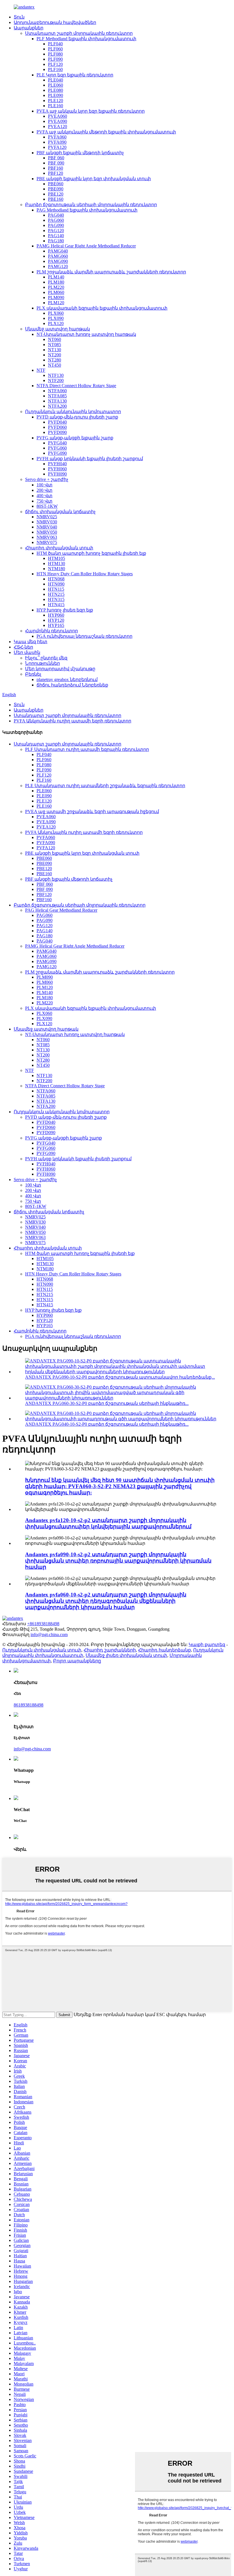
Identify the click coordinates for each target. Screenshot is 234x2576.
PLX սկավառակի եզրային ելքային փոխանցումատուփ (102, 308)
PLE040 (56, 80)
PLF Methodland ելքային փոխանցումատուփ (86, 39)
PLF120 (55, 64)
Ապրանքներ (29, 28)
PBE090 (56, 189)
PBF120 (56, 173)
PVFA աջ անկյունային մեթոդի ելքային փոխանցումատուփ (106, 132)
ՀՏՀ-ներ (23, 647)
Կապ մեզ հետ (31, 642)
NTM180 (57, 569)
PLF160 (55, 69)
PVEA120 (58, 126)
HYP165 (56, 625)
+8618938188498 (43, 1624)
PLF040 (55, 44)
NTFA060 (57, 391)
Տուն (19, 17)
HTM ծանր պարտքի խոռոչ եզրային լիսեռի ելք (91, 553)
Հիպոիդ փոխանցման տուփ (59, 548)
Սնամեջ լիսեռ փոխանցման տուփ (126, 1655)
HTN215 (56, 594)
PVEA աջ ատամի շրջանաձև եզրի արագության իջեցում (92, 811)
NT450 (55, 365)
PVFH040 (57, 464)
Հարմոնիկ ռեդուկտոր (52, 631)
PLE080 (56, 90)
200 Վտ (45, 490)
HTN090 (56, 584)
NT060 (55, 339)
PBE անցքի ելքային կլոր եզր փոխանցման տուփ (94, 179)
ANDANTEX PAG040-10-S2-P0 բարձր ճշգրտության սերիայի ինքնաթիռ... (107, 1424)
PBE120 (56, 194)
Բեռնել (33, 674)
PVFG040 (57, 443)
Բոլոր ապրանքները (77, 1661)
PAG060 (56, 220)
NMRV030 (47, 522)
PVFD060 (57, 427)
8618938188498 (29, 1705)
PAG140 (56, 236)
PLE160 (56, 106)
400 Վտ (45, 496)
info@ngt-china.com (49, 1635)
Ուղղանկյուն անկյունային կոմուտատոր (73, 412)
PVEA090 (58, 121)
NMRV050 (47, 532)
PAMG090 (58, 261)
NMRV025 (47, 517)
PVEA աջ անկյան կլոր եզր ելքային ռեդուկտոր (91, 111)
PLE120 (56, 100)
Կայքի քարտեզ (207, 1644)
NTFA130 (57, 401)
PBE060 (56, 184)
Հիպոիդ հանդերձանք (165, 1650)
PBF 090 (56, 163)
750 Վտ (45, 501)
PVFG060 (57, 448)
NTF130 (56, 375)
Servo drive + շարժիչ (47, 479)
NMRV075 (47, 542)
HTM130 (57, 563)
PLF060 (55, 49)
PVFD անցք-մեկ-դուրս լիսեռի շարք (77, 417)
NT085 (55, 345)
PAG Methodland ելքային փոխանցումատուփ (87, 210)
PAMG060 (58, 256)
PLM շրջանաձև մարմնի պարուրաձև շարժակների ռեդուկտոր (111, 272)
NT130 (55, 350)
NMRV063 (47, 537)
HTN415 (56, 605)
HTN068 (56, 579)
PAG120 (56, 230)
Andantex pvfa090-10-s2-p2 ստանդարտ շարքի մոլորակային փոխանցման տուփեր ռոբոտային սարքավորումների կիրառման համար (118, 1561)
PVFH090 (57, 474)
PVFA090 (57, 142)
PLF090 (55, 59)
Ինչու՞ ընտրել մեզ (46, 658)
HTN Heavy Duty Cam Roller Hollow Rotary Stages (85, 574)
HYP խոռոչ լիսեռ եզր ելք (65, 610)
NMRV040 (47, 527)
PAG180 (56, 241)
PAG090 (56, 225)
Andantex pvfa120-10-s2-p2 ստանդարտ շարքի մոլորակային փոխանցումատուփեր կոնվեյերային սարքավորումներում (108, 1523)
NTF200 (56, 380)
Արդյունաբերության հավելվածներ (55, 22)
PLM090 (56, 297)
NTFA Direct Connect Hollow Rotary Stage (76, 386)
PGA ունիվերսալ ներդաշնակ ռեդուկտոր (84, 636)
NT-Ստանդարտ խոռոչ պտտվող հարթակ (86, 334)
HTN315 (56, 599)
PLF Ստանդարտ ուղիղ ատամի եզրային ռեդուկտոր (87, 749)
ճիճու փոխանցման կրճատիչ (60, 512)
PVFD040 (57, 422)
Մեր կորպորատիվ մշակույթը (60, 669)
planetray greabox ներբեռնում (67, 679)
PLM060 (56, 292)
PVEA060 (58, 116)
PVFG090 (57, 453)
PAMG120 (58, 266)
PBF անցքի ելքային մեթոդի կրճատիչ (80, 153)
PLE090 (56, 95)
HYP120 (56, 620)
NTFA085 (57, 396)
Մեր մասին (27, 652)
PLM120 (56, 303)
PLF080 (55, 54)
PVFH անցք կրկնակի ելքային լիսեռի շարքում (90, 459)
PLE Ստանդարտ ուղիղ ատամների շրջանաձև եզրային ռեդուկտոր (105, 786)
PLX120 (56, 323)
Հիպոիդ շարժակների (110, 1650)
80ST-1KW (47, 506)
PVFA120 (57, 147)
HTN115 (56, 589)
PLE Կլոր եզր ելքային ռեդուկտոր (75, 75)
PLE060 (56, 85)
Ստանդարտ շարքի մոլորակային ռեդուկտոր (79, 33)
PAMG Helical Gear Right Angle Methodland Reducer (86, 246)
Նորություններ (43, 663)
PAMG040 (58, 251)
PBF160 (56, 168)
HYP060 (56, 615)
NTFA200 (57, 406)
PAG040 (56, 215)
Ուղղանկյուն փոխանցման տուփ (42, 1650)
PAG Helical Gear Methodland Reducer (61, 910)
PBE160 (56, 199)
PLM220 (56, 287)
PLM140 (56, 277)
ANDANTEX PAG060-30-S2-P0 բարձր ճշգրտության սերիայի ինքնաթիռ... (107, 1403)
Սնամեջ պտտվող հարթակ (58, 329)
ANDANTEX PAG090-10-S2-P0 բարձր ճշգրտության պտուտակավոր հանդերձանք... (120, 1377)
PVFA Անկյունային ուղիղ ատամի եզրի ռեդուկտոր (72, 721)
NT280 (55, 360)
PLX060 (56, 313)
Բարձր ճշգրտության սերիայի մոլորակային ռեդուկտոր (91, 205)
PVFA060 (57, 137)
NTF (41, 370)
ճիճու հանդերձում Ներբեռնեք (72, 685)
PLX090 (56, 318)
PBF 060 (56, 158)
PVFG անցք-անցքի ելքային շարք (75, 438)
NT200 (55, 355)
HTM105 (57, 558)
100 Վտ (45, 485)
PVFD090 (57, 432)
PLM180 (56, 282)
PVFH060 (57, 469)
